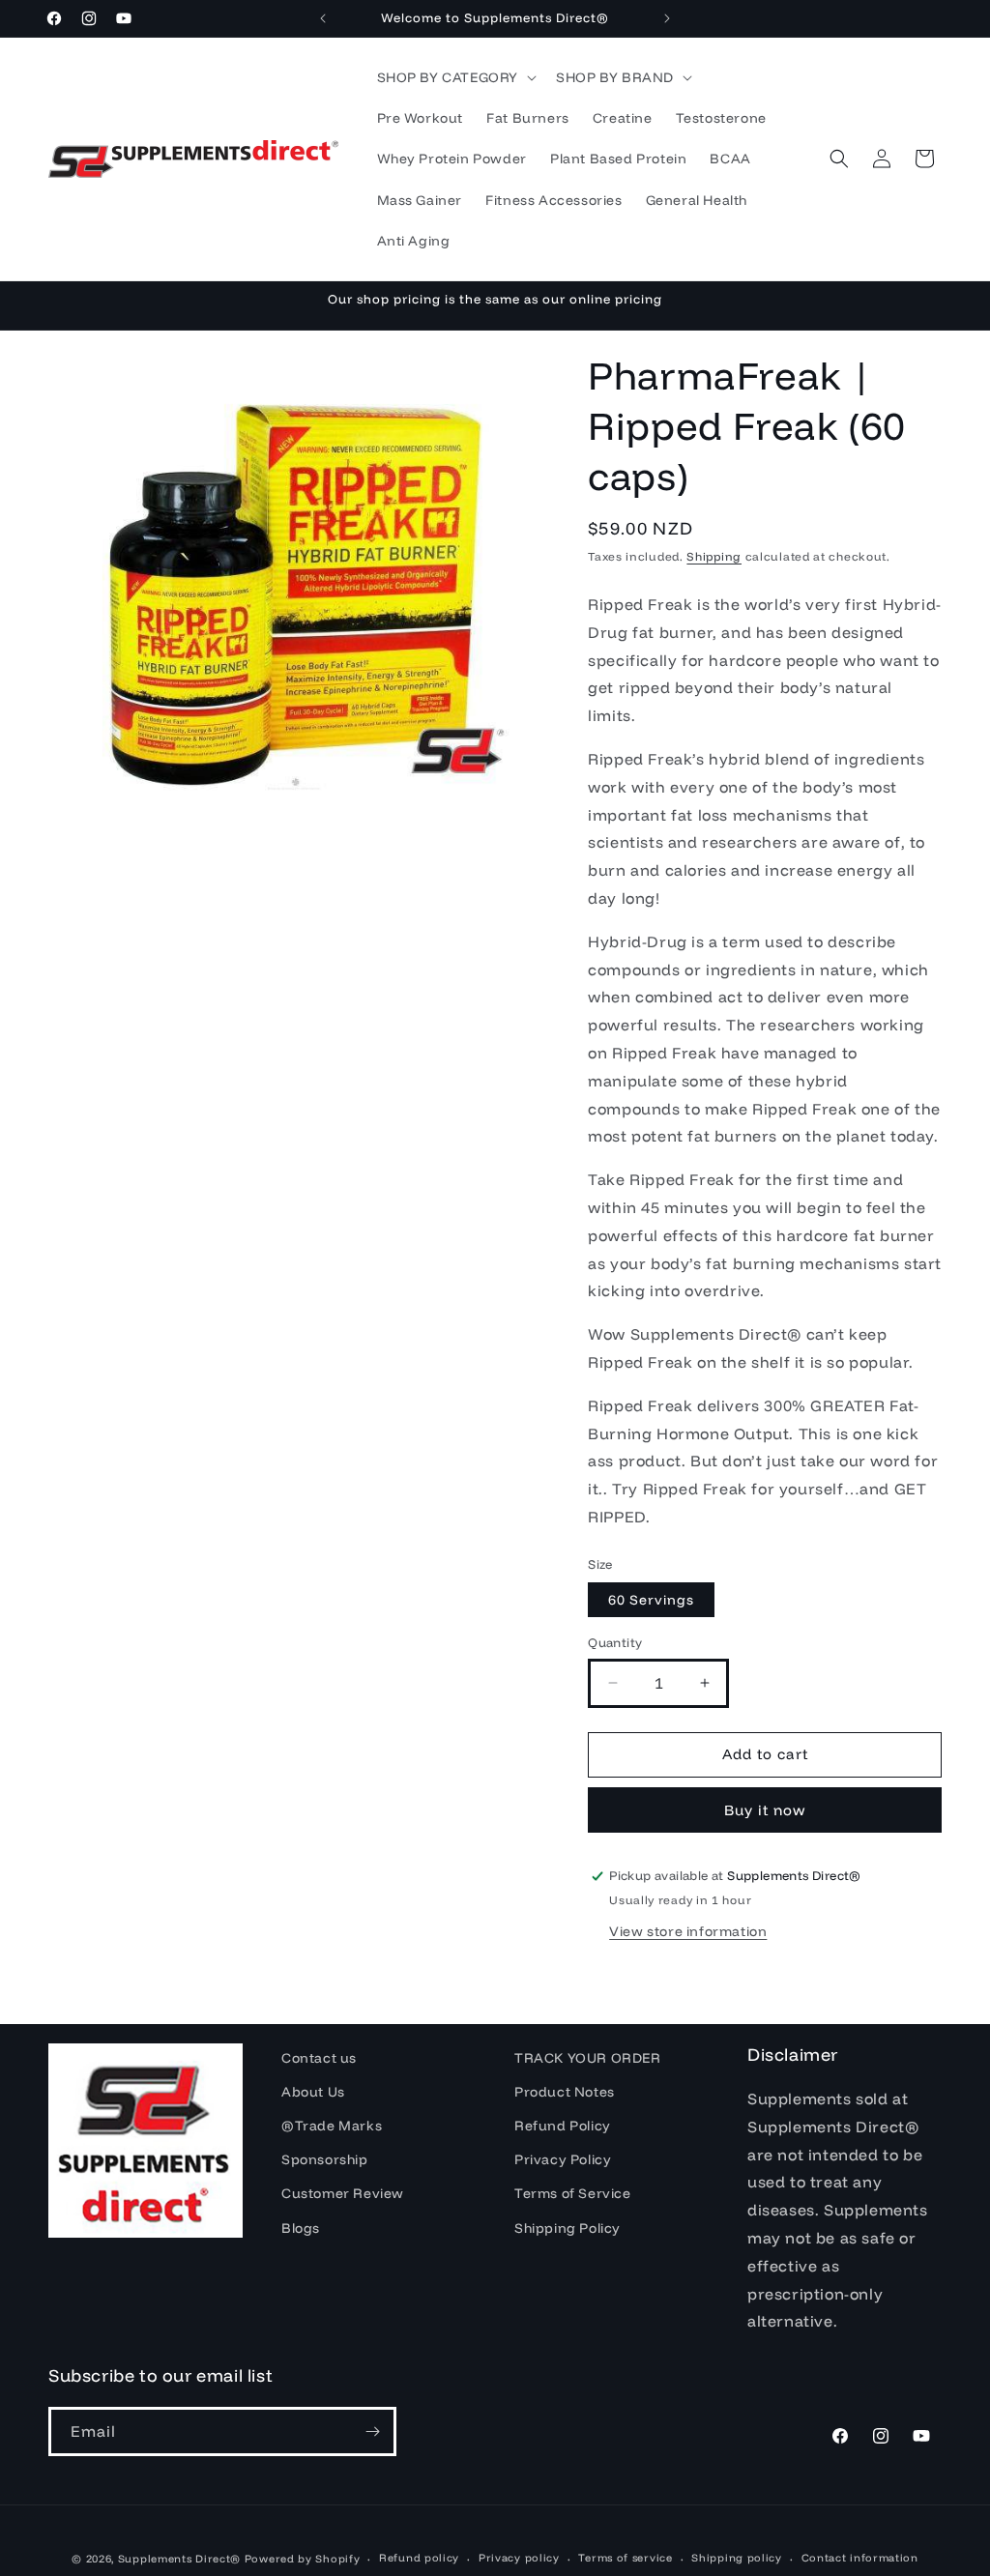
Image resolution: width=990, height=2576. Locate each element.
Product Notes (565, 2092)
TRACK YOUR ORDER (588, 2058)
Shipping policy (737, 2558)
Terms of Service (573, 2193)
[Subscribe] (372, 2431)
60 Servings (651, 1600)
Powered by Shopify (303, 2559)
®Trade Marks (332, 2126)
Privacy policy (519, 2558)
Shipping (714, 556)
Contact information (860, 2558)
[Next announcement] (667, 18)
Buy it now (765, 1810)
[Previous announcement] (323, 18)
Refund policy (419, 2558)
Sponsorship (325, 2159)
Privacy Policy (563, 2159)
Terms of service (625, 2558)
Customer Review (343, 2193)
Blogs (301, 2228)
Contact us (319, 2058)
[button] (455, 77)
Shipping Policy (568, 2228)
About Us (313, 2092)
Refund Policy (563, 2126)
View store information (688, 1931)
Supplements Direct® (179, 2559)
